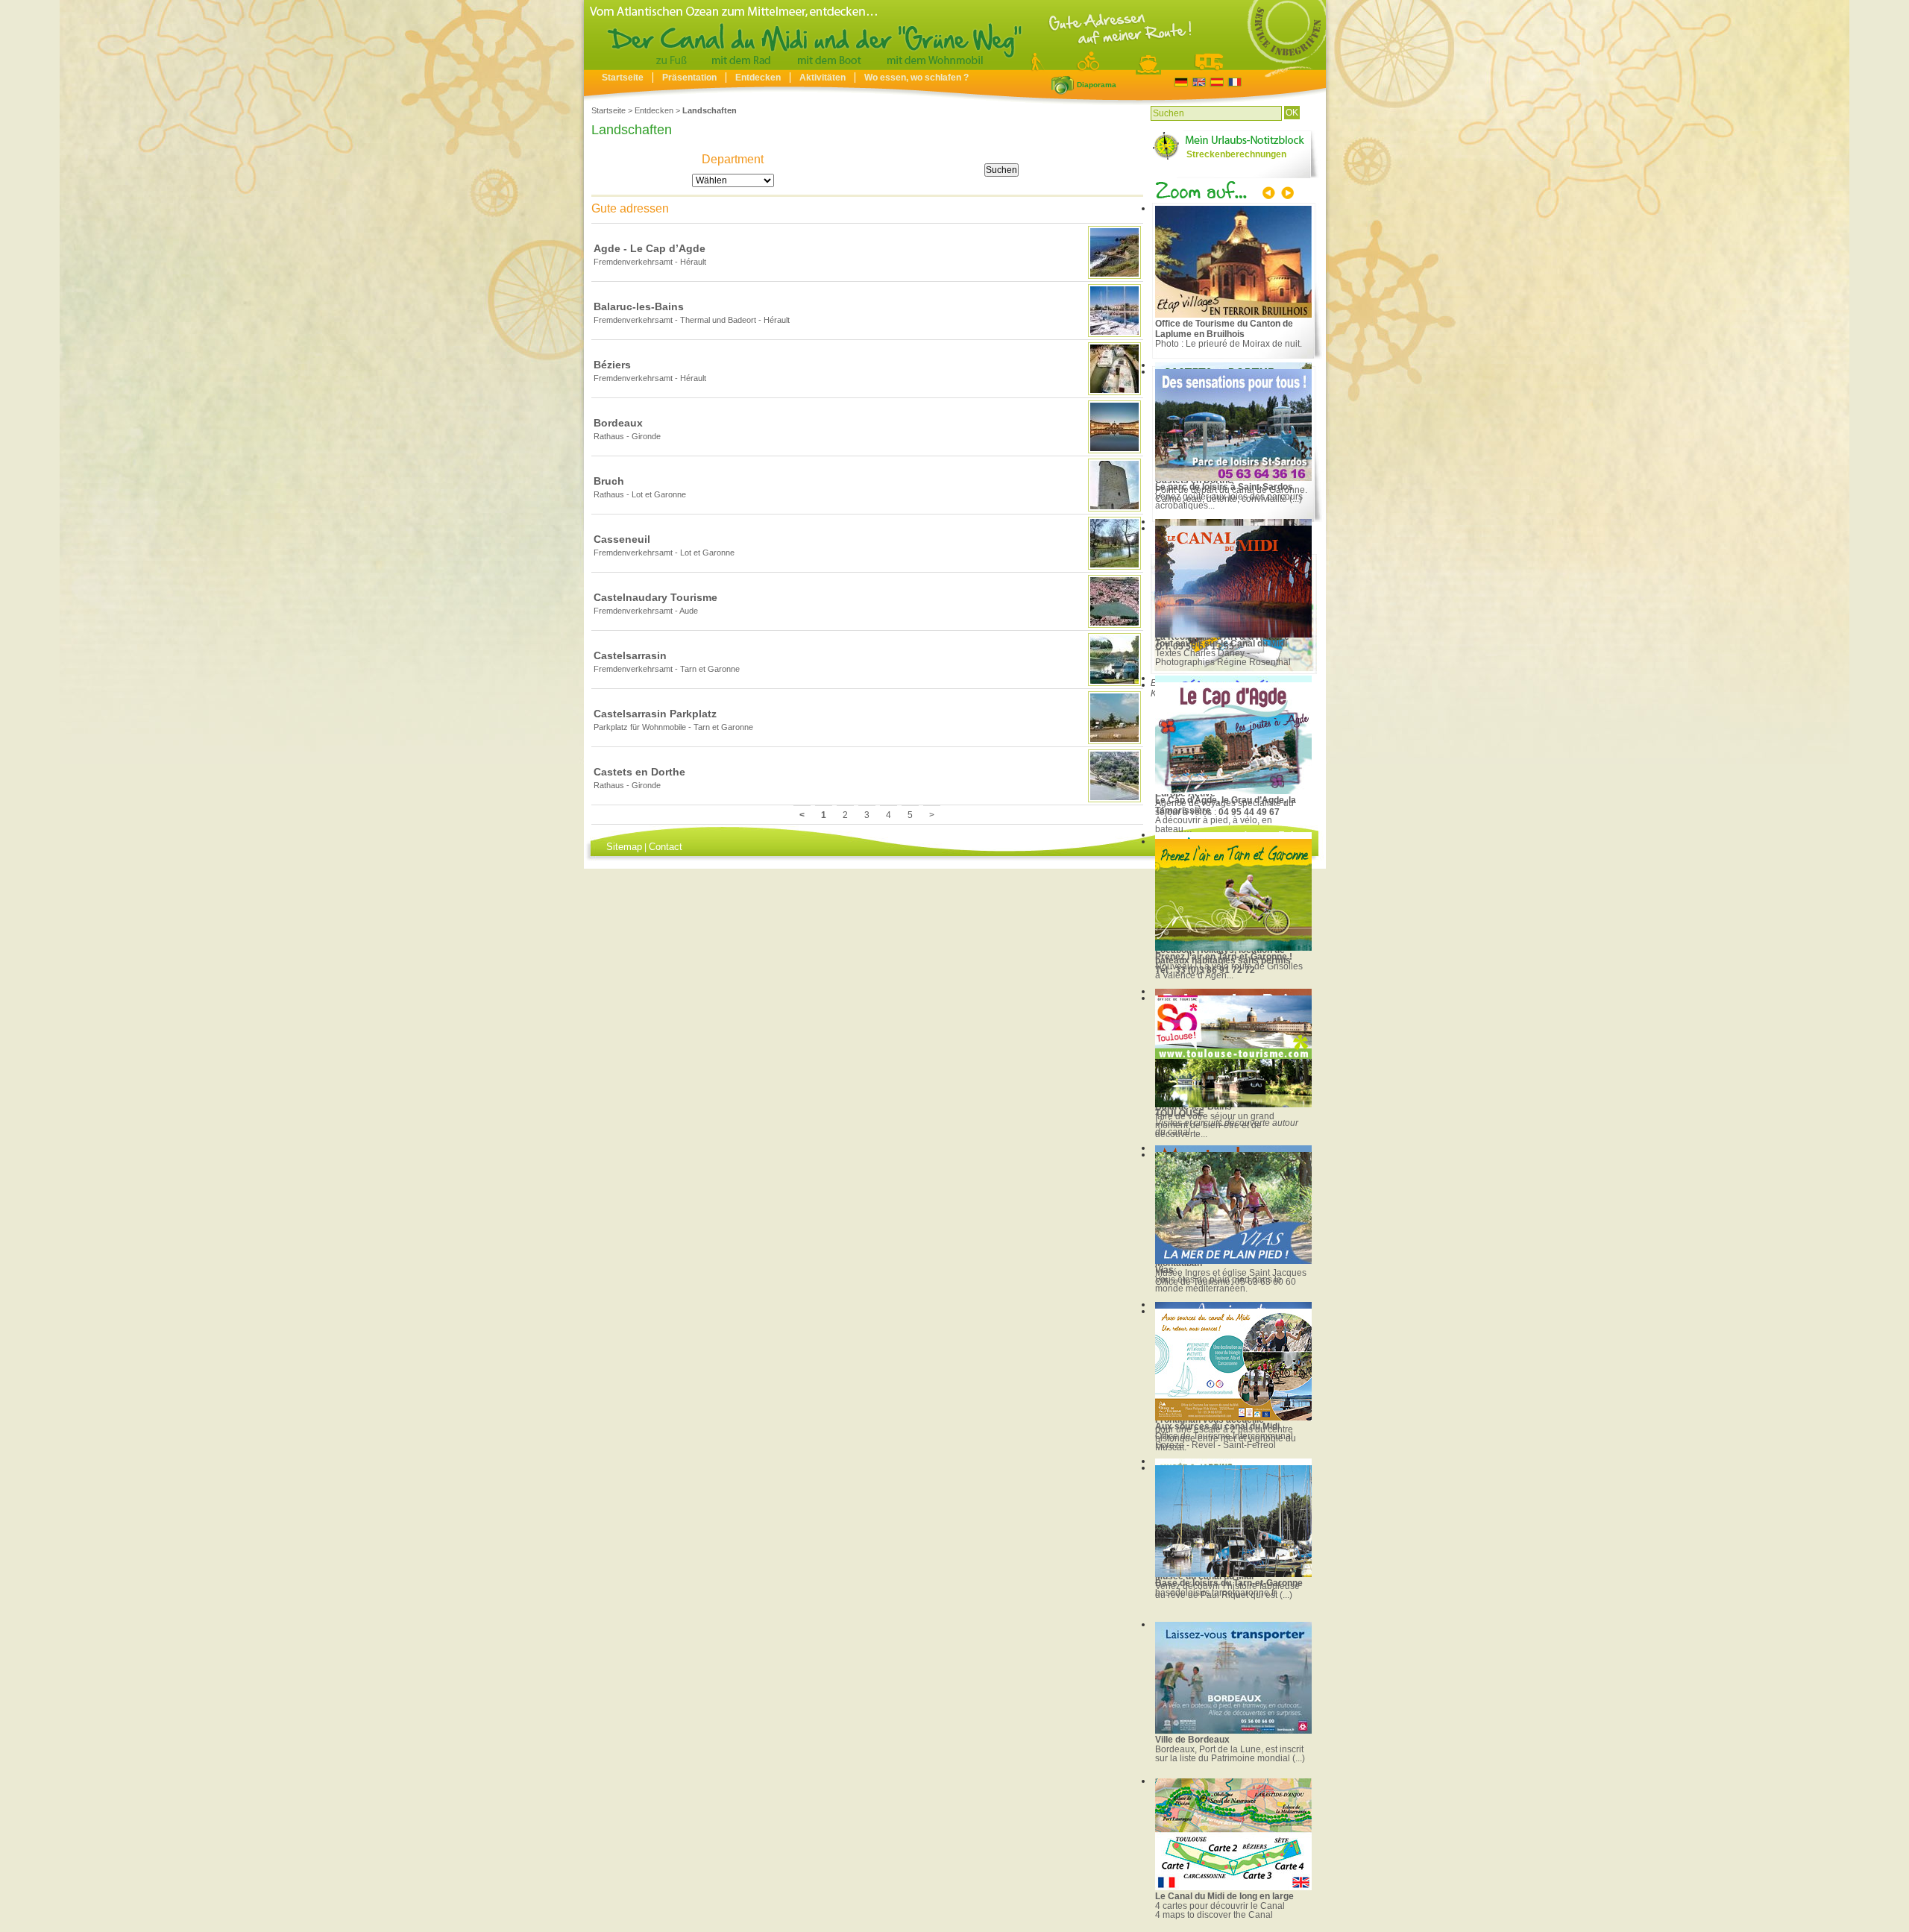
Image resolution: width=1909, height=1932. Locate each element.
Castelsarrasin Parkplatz (655, 714)
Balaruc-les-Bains (639, 306)
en (1199, 82)
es (1217, 82)
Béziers (612, 365)
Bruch (609, 481)
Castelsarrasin (630, 655)
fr (1235, 82)
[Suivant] (1286, 195)
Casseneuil (622, 539)
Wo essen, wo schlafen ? (916, 78)
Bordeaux (618, 423)
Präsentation (689, 78)
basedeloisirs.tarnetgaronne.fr (1216, 1593)
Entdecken (758, 78)
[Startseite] (955, 66)
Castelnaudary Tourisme (655, 597)
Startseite (623, 78)
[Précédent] (1270, 195)
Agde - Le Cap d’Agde (650, 248)
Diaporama (1063, 85)
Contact (666, 847)
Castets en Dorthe (639, 772)
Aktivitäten (823, 78)
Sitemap (624, 847)
